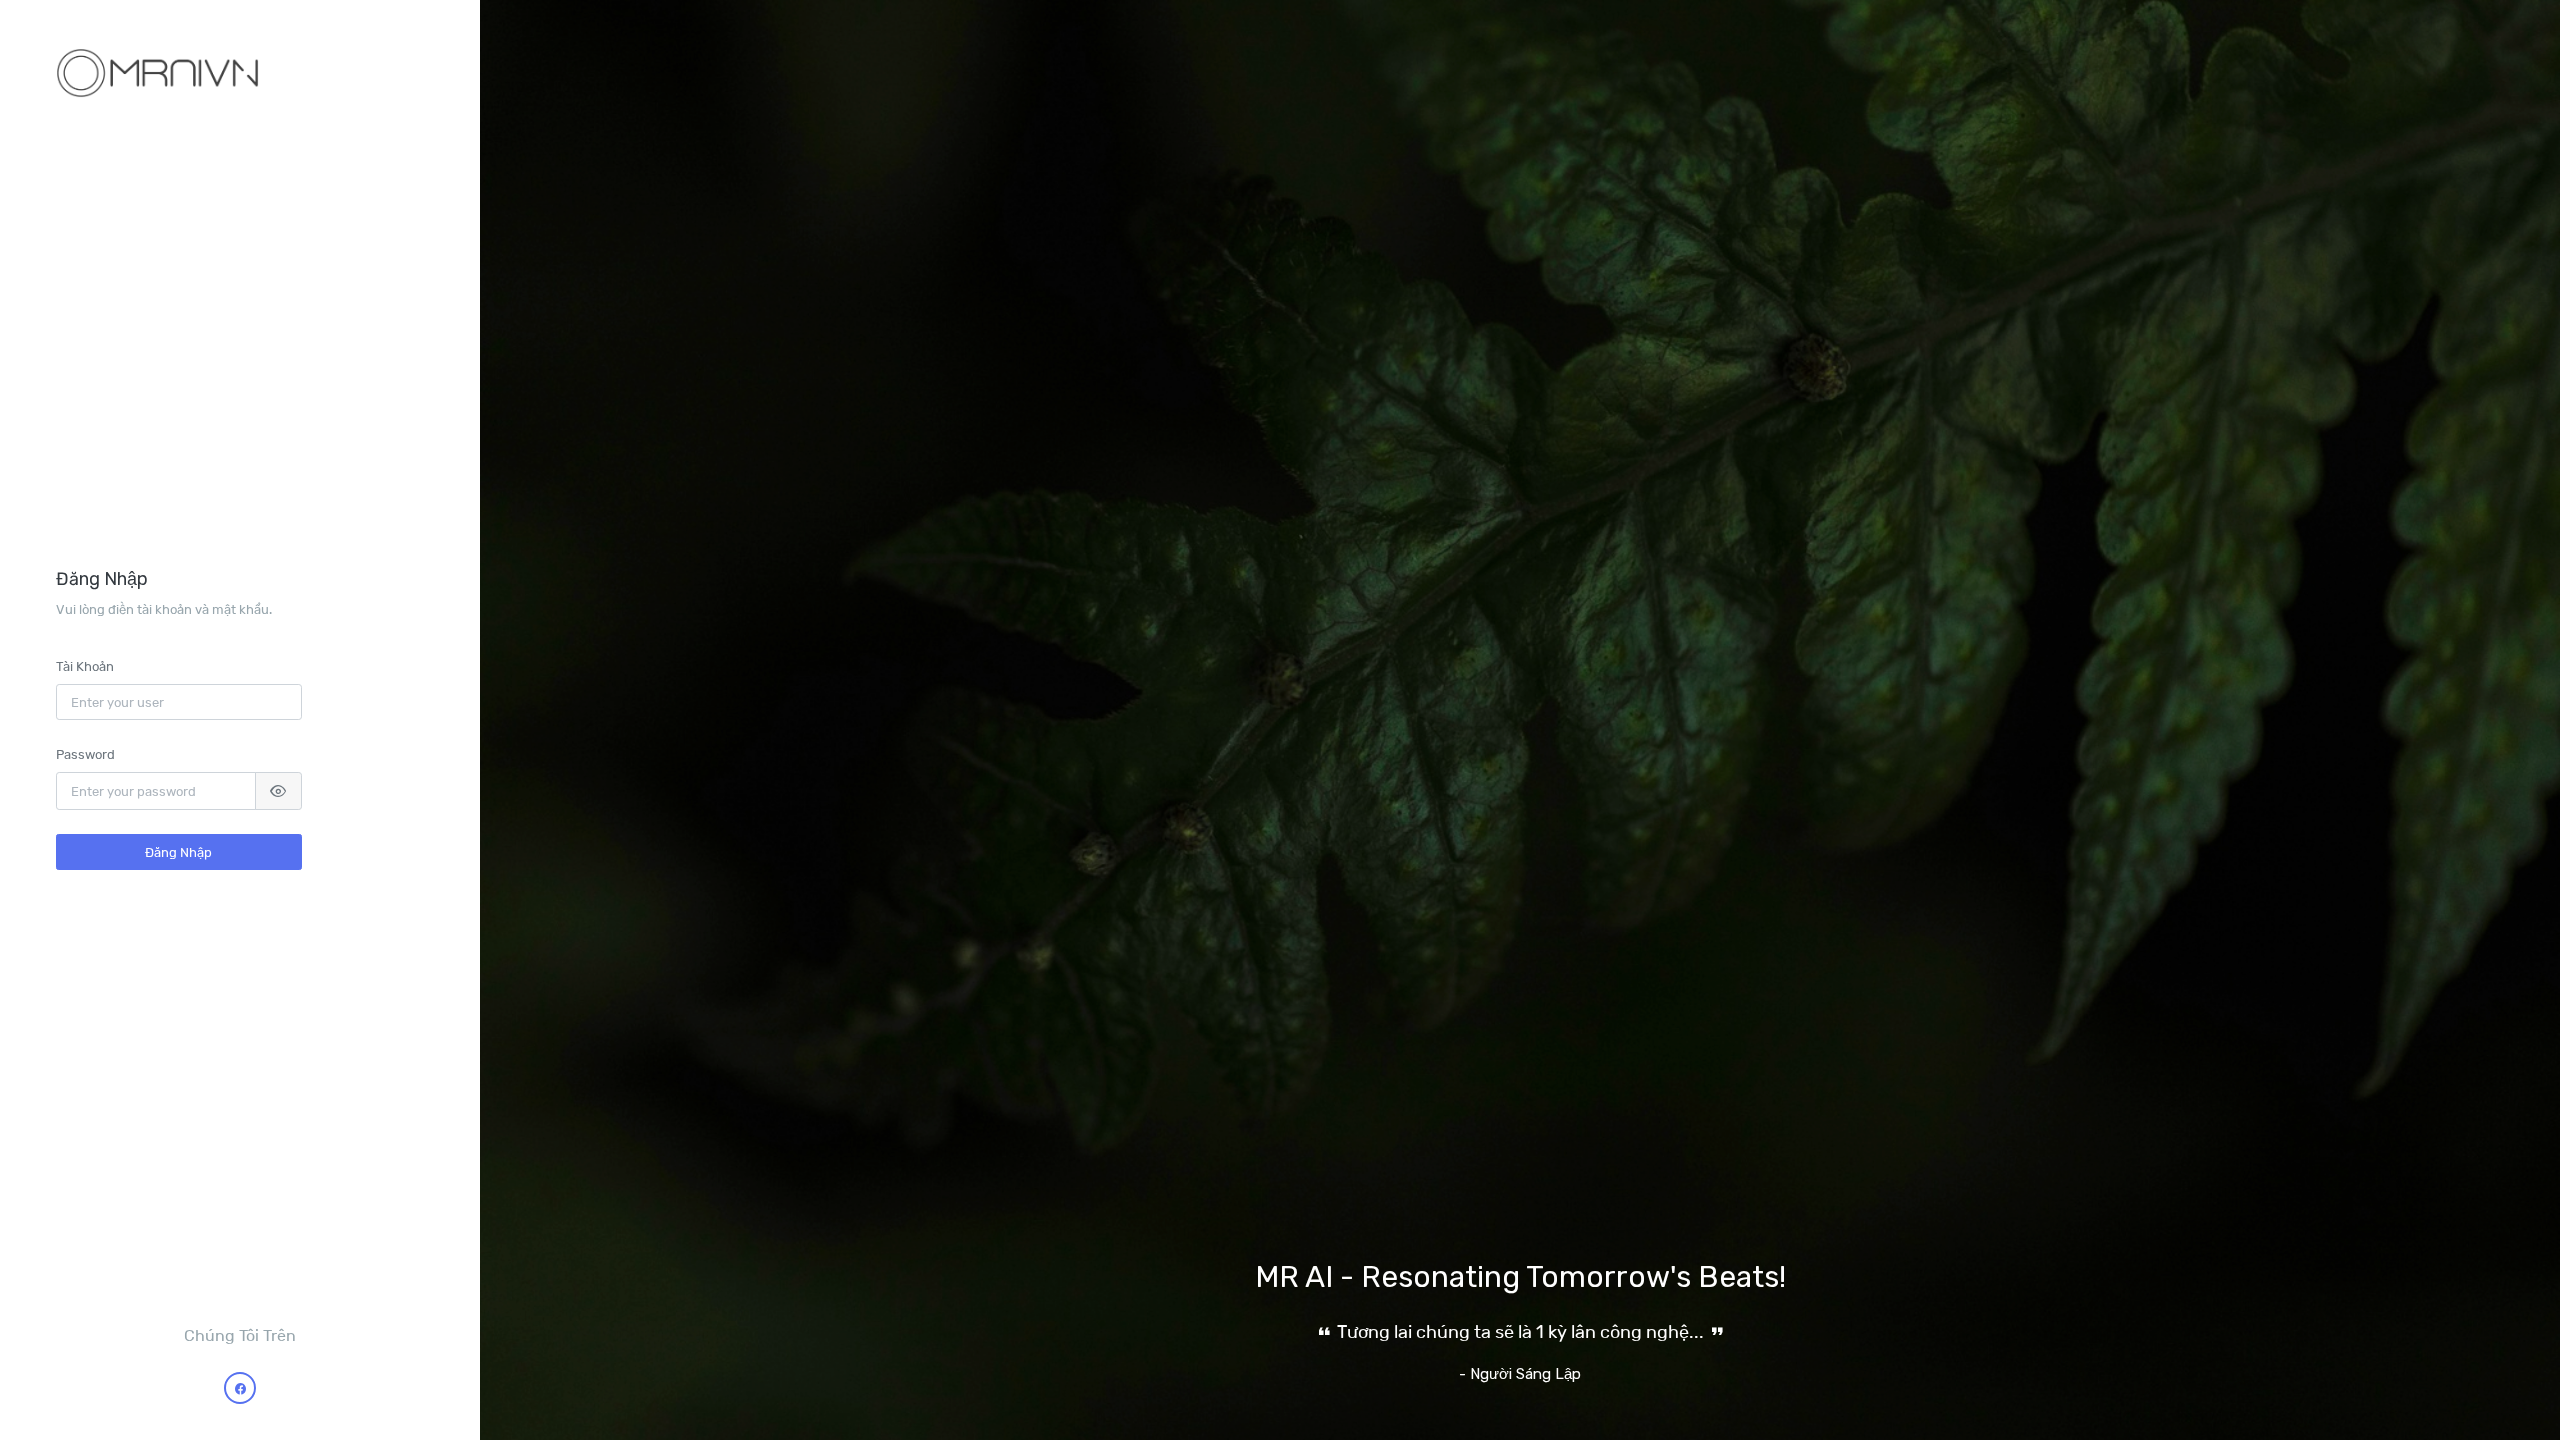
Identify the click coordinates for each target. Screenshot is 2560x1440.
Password (85, 754)
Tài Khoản (85, 666)
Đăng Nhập (178, 852)
